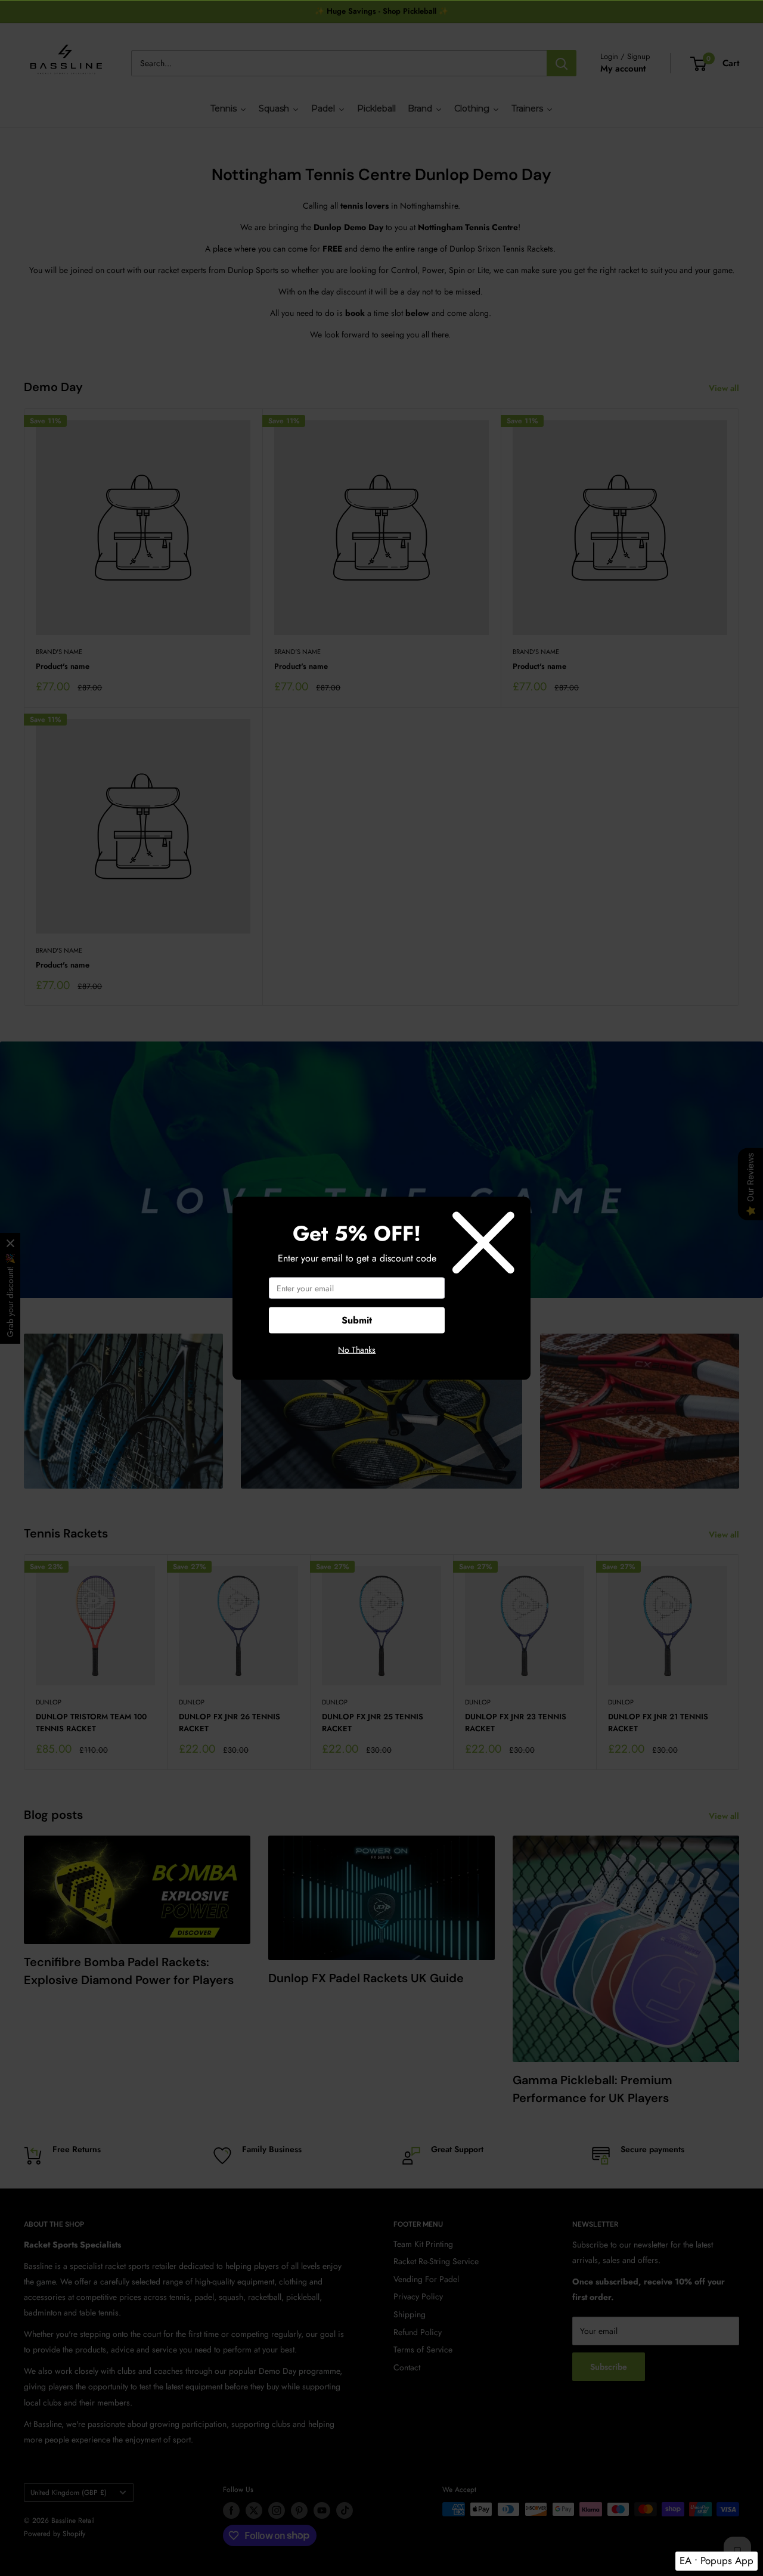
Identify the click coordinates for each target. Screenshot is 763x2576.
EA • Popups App (717, 2560)
